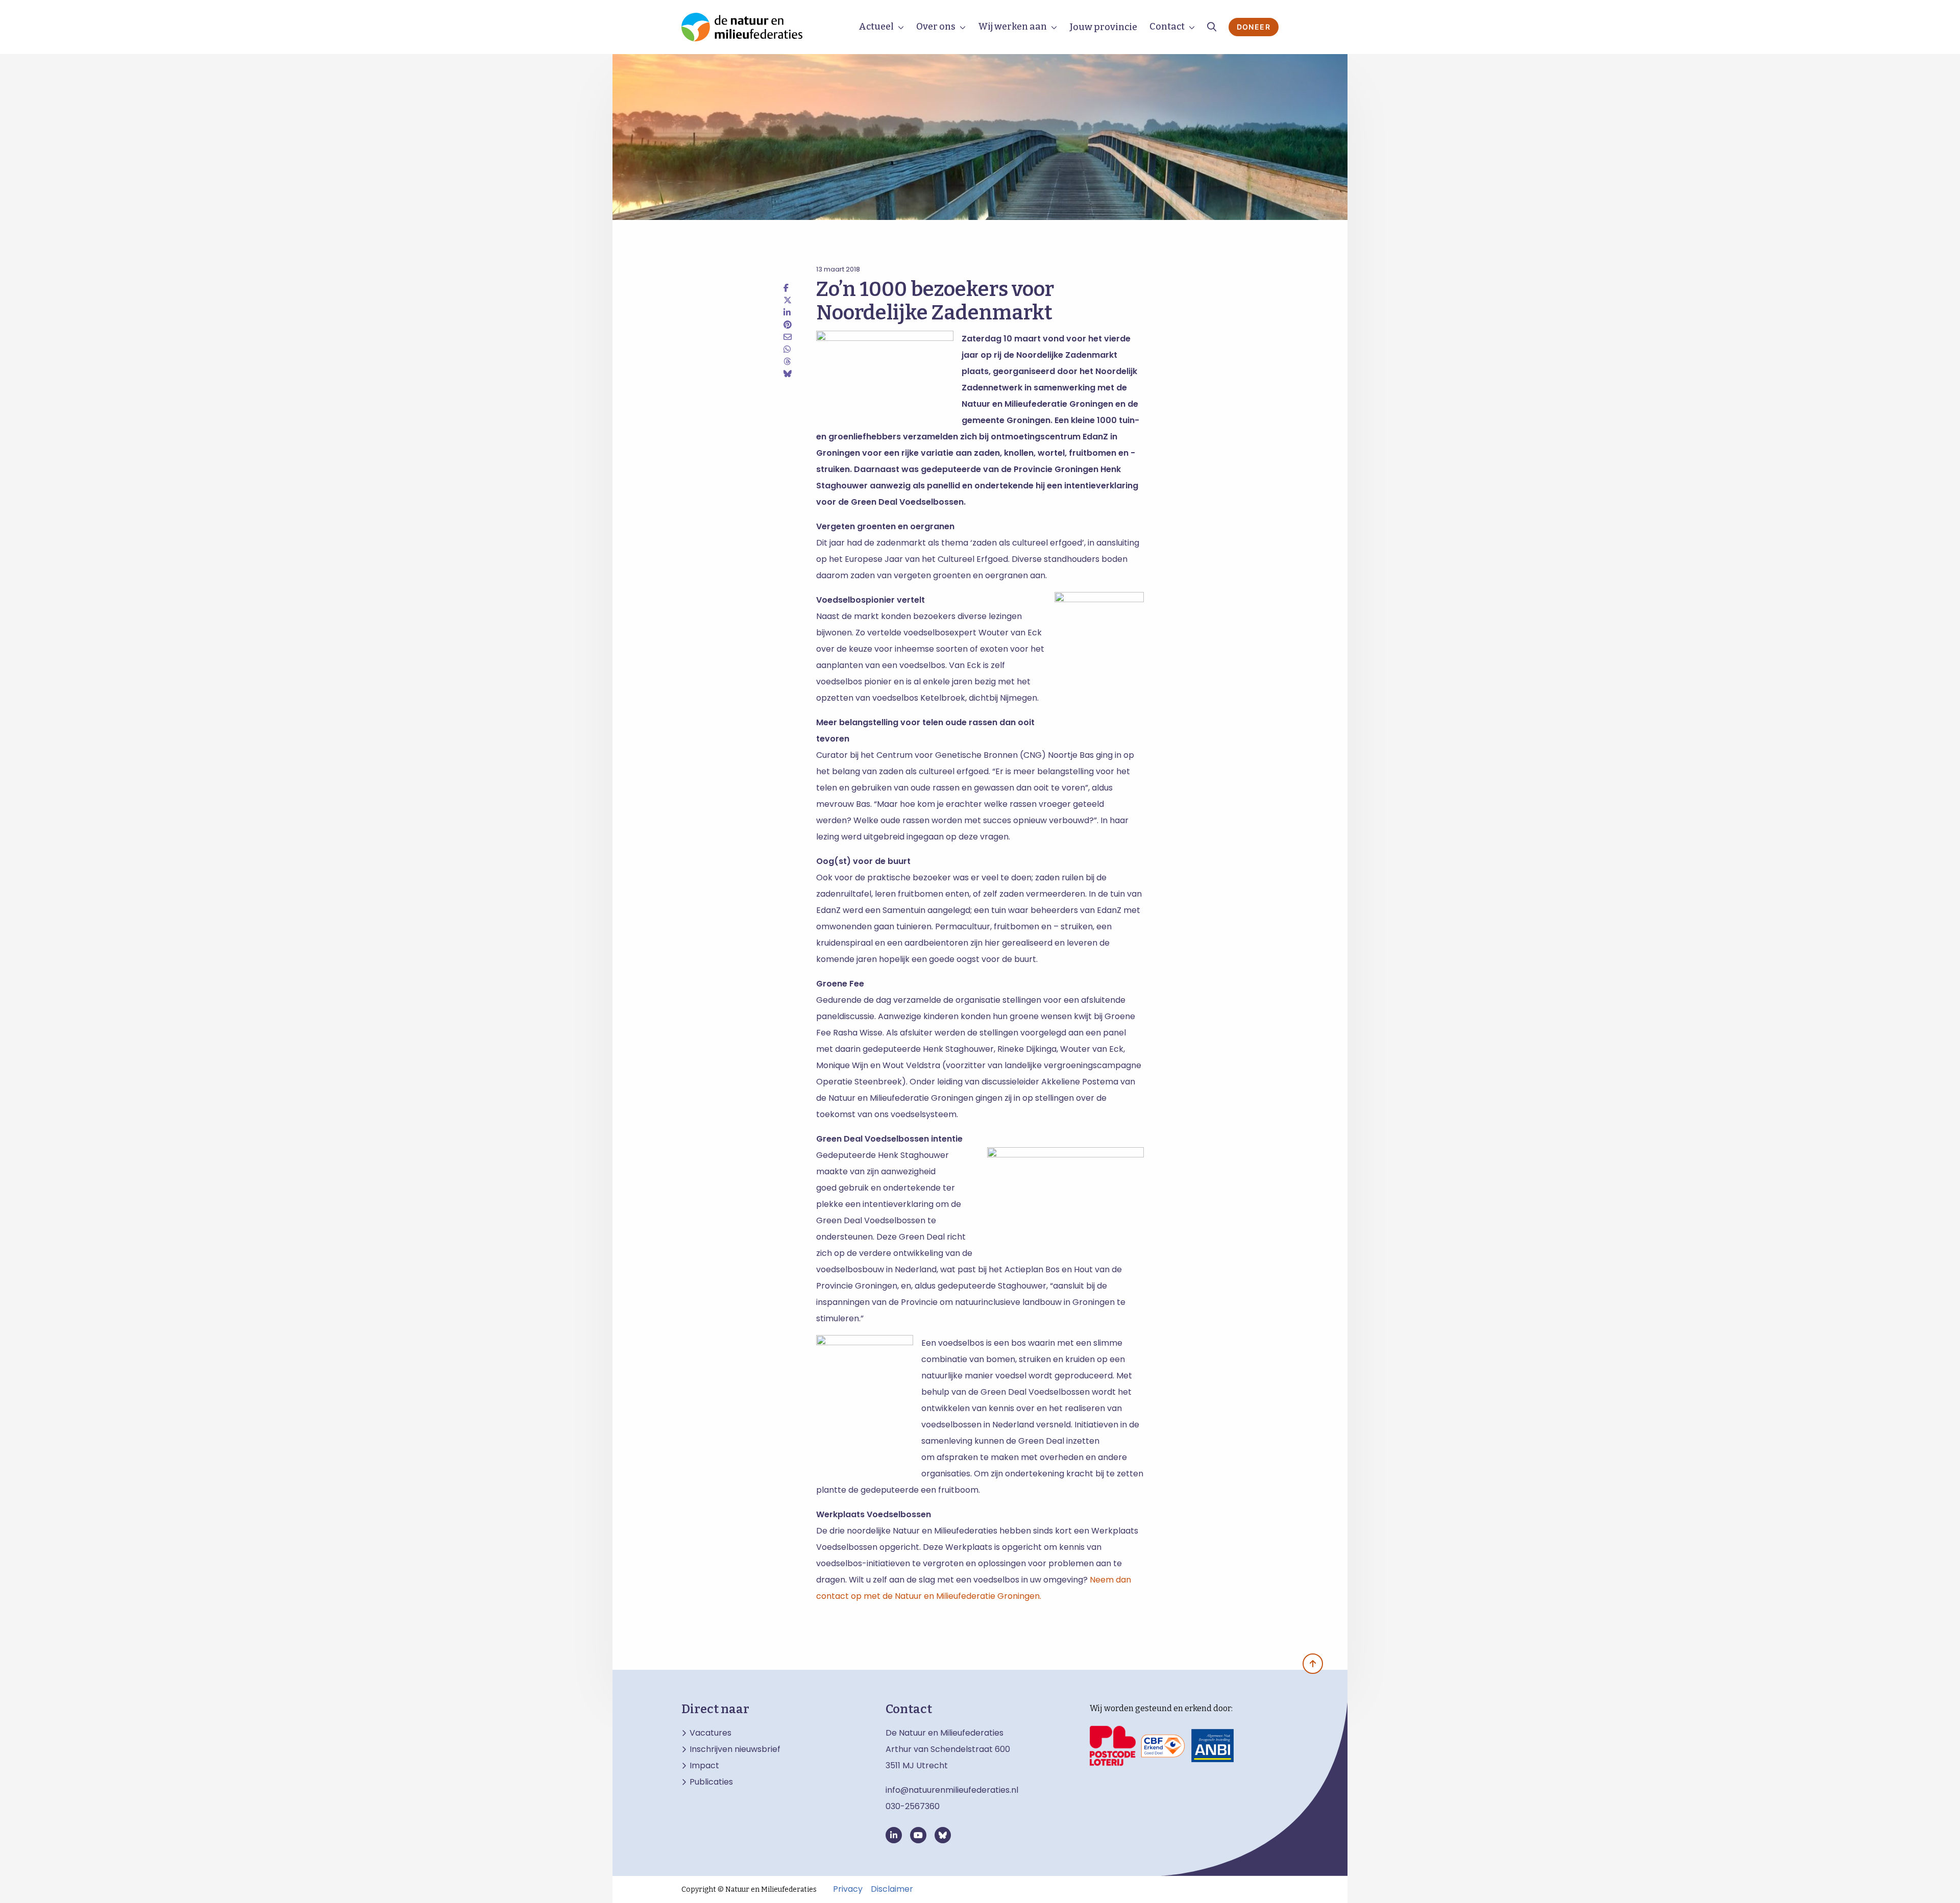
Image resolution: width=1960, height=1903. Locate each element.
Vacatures (710, 1733)
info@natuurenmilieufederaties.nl (952, 1790)
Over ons (936, 27)
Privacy (848, 1889)
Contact (1167, 27)
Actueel (876, 27)
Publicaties (711, 1782)
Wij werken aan (1012, 27)
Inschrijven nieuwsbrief (735, 1749)
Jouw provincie (1103, 27)
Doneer (1254, 27)
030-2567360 (913, 1806)
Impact (704, 1766)
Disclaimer (892, 1889)
